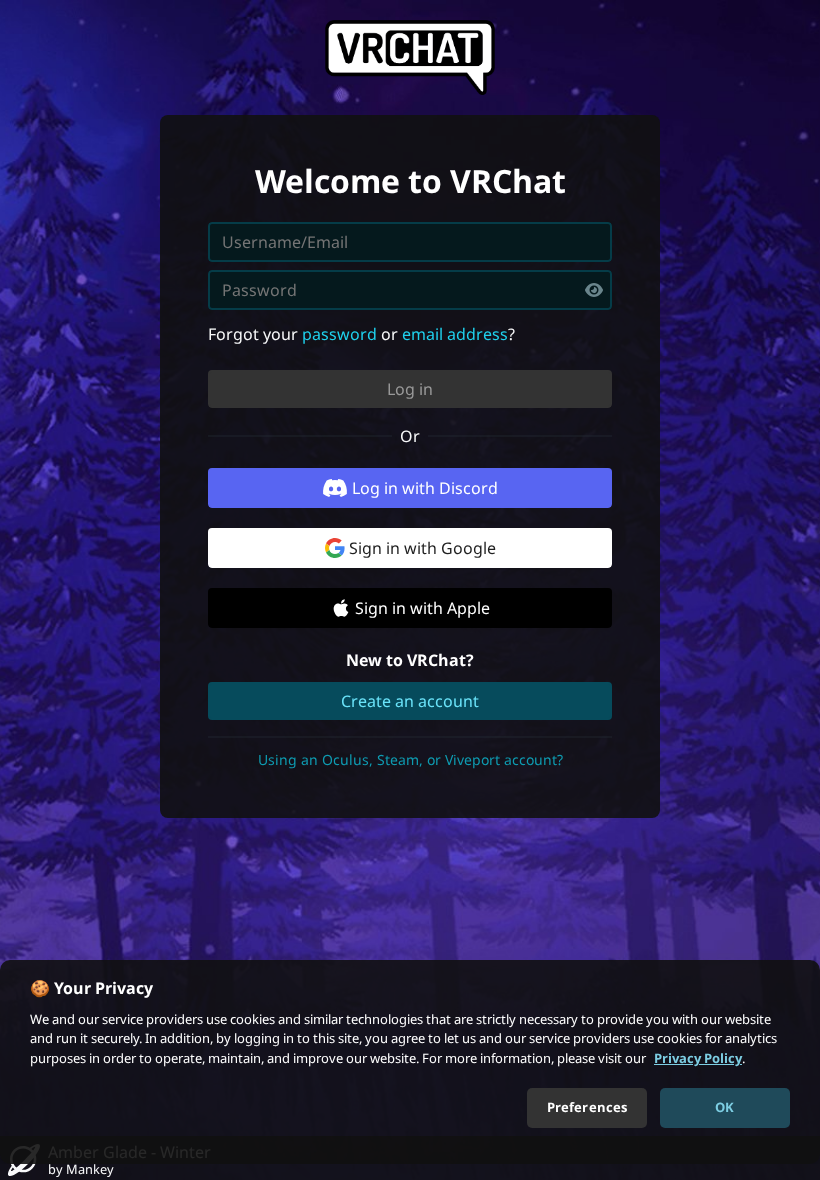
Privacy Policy (698, 1058)
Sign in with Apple (422, 608)
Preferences (587, 1107)
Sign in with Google (422, 548)
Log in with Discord (425, 488)
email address (455, 334)
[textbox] (410, 290)
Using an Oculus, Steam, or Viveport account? (410, 759)
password (339, 334)
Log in (410, 389)
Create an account (410, 701)
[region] (410, 1062)
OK (724, 1107)
